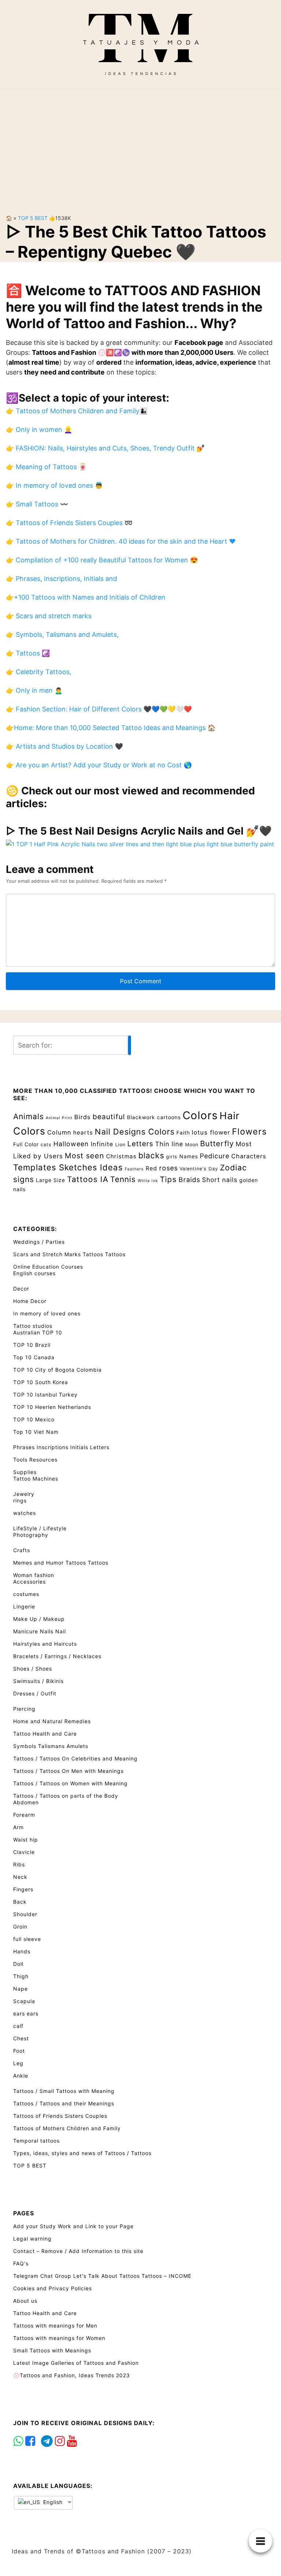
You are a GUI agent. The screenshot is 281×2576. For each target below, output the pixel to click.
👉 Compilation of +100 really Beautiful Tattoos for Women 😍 (102, 560)
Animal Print (59, 1118)
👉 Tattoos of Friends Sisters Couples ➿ (69, 523)
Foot (19, 2051)
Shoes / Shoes (33, 1669)
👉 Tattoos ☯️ (28, 653)
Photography (31, 1535)
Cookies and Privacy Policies (53, 2288)
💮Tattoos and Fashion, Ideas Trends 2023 (72, 2375)
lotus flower (211, 1132)
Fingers (23, 1889)
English (52, 2502)
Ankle (21, 2076)
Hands (22, 1951)
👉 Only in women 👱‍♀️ (39, 430)
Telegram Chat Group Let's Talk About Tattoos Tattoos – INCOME (102, 2276)
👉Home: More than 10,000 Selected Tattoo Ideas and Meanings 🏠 (111, 728)
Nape (20, 1989)
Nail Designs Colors (135, 1132)
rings (20, 1500)
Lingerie (24, 1606)
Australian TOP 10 (38, 1332)
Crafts (22, 1550)
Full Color (26, 1144)
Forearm (24, 1815)
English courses (34, 1273)
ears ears (26, 2013)
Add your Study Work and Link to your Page (73, 2226)
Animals (29, 1116)
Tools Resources (35, 1460)
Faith (183, 1133)
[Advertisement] (140, 146)
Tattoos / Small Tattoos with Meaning (64, 2091)
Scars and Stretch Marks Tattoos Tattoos (69, 1254)
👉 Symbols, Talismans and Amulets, (62, 634)
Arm (18, 1827)
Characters (249, 1156)
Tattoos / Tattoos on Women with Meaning (70, 1783)
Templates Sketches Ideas (68, 1167)
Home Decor (30, 1301)
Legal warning (32, 2239)
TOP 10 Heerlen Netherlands (52, 1407)
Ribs (19, 1864)
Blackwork (141, 1117)
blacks (151, 1155)
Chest (21, 2038)
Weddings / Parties (39, 1242)
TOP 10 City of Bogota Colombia (57, 1370)
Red (151, 1168)
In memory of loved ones (47, 1313)
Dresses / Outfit (35, 1693)
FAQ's (21, 2263)
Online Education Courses (48, 1267)
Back (20, 1902)
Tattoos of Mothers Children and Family (67, 2128)
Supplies (25, 1472)
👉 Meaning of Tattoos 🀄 (46, 467)
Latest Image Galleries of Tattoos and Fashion (76, 2363)
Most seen (85, 1156)
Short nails (220, 1180)
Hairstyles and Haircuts (45, 1644)
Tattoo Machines (36, 1479)
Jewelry (24, 1494)
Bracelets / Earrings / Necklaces (57, 1656)
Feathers (134, 1169)
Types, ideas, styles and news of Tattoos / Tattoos (82, 2153)
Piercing (24, 1709)
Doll (18, 1964)
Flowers (249, 1132)
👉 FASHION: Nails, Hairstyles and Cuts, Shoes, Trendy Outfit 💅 (105, 448)
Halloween (71, 1144)
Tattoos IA (88, 1179)
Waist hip (26, 1840)
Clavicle (24, 1852)
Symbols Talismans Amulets (51, 1746)
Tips (168, 1179)
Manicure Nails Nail (40, 1631)
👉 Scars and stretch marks (49, 616)
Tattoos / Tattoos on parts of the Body (66, 1796)
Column (59, 1132)
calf (18, 2026)
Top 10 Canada (34, 1357)
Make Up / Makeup (39, 1619)
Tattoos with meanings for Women (59, 2338)
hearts (83, 1133)
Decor (21, 1289)
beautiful (109, 1117)
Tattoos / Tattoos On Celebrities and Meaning (75, 1758)
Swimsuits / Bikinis (38, 1681)
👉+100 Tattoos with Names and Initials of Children (86, 597)
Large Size (50, 1180)
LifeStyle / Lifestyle (40, 1528)
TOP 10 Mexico (34, 1419)
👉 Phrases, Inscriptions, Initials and (61, 579)
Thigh (21, 1976)
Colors (200, 1115)
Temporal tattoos (36, 2141)
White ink (148, 1181)
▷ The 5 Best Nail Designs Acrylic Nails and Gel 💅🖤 (139, 831)
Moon (192, 1145)
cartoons (169, 1117)
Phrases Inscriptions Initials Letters (61, 1447)
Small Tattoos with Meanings (52, 2350)
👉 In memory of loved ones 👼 (54, 485)
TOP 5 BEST (33, 218)
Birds (83, 1117)
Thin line (169, 1144)
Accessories (29, 1582)
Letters (140, 1144)
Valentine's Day (199, 1169)
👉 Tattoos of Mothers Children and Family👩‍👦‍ (77, 411)
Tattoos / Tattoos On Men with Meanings (68, 1771)
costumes (26, 1594)
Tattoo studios (33, 1326)
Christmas (121, 1156)
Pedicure (215, 1156)
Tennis (123, 1179)
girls (172, 1157)
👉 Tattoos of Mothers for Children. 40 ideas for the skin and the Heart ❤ (121, 541)
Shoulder (25, 1914)
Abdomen (26, 1802)
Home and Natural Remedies (52, 1721)
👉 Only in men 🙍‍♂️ (34, 690)
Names (189, 1156)
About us (25, 2301)
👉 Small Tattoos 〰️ (37, 504)
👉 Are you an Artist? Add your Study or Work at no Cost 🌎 (99, 765)
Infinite (102, 1144)
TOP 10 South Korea (41, 1382)
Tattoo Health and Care (45, 1734)
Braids (189, 1180)
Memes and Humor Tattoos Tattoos (61, 1563)
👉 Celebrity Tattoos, (39, 672)
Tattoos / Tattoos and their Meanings (64, 2103)
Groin (20, 1927)
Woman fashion (34, 1575)
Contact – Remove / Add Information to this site (78, 2251)
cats (46, 1145)
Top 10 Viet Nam (36, 1432)
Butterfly (217, 1143)
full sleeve (27, 1939)
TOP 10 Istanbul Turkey (45, 1395)
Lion (120, 1145)
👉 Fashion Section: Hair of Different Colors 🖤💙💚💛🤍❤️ (99, 709)
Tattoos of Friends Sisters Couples (60, 2116)
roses (168, 1168)
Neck (20, 1877)
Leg (18, 2063)
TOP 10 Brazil (32, 1345)
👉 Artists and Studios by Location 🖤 (64, 746)
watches (25, 1513)
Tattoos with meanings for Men (55, 2326)
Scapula (24, 2001)
